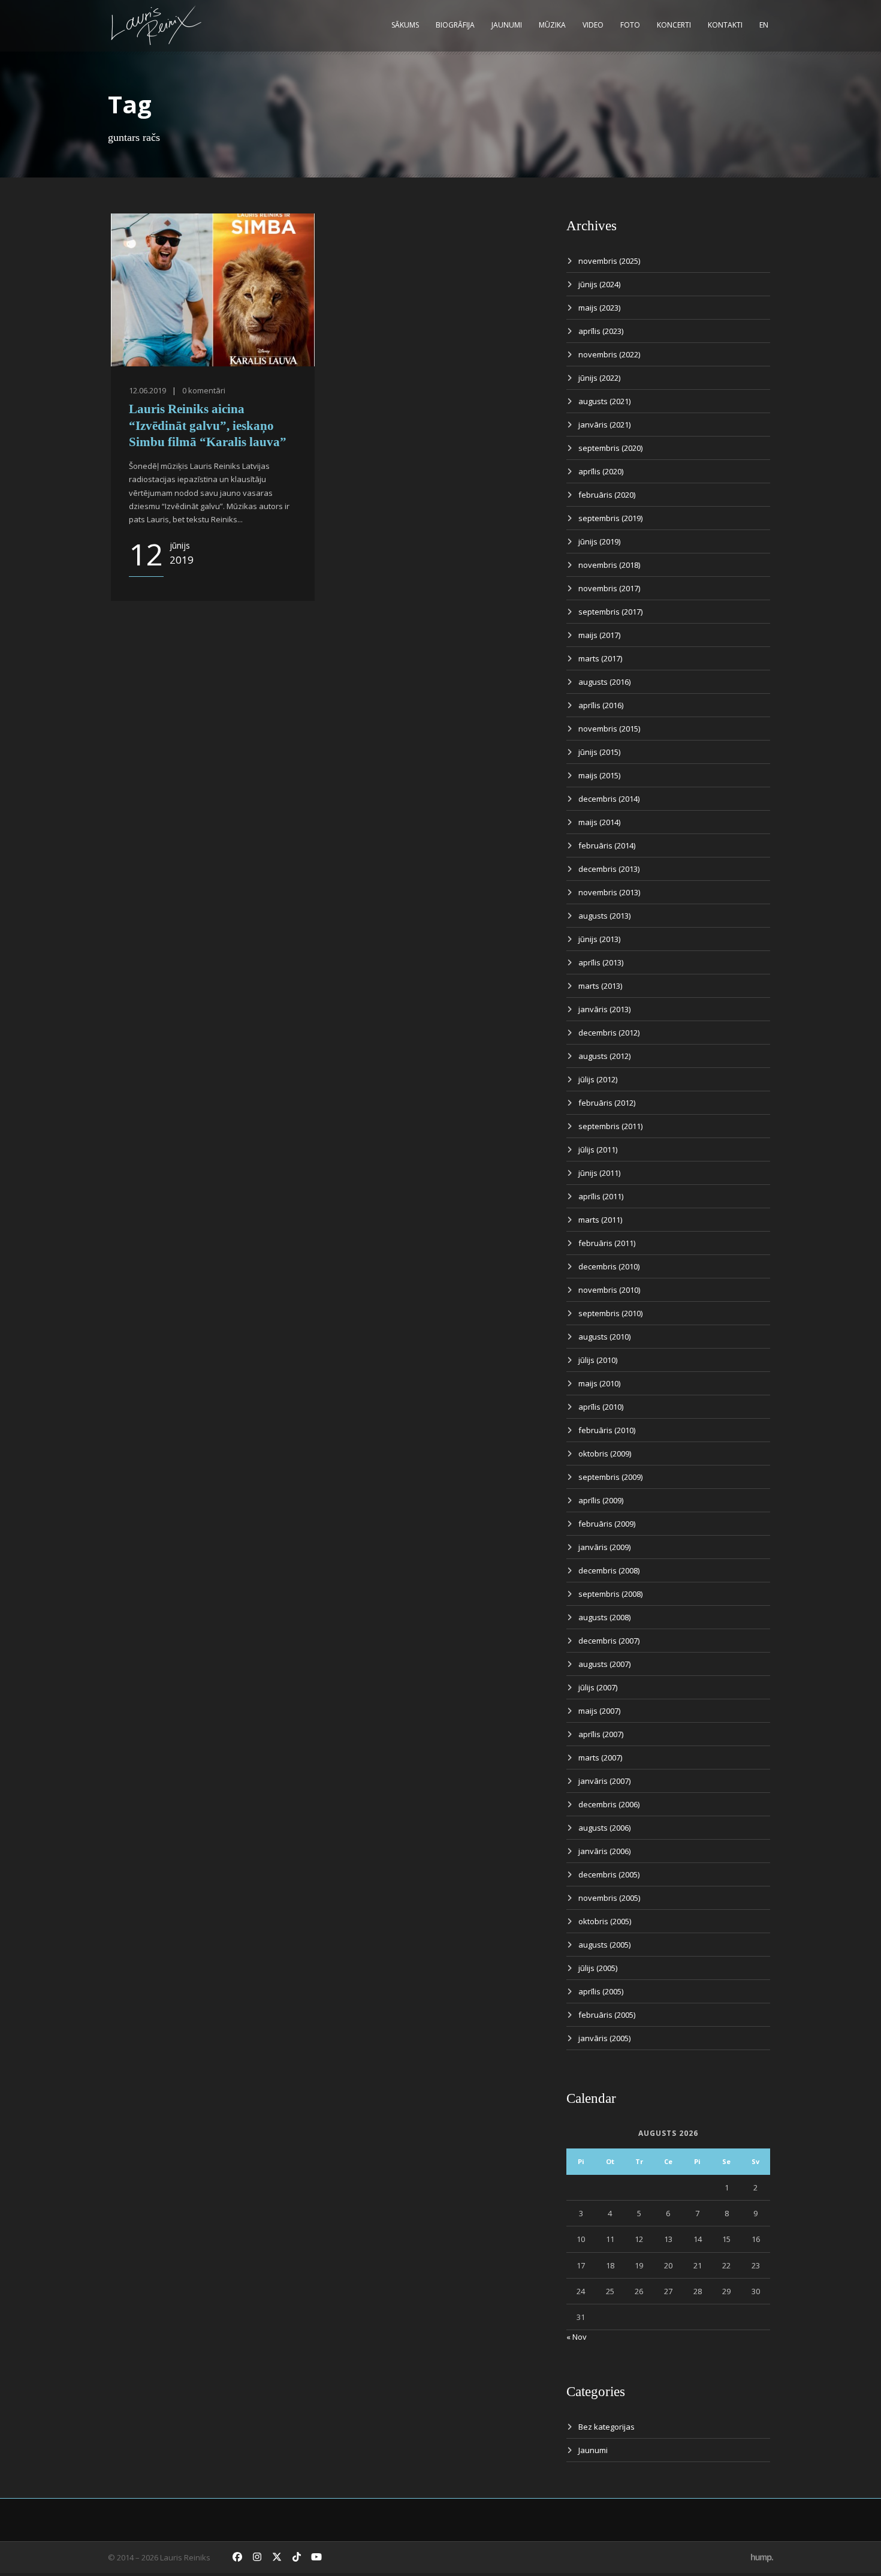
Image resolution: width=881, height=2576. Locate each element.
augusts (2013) (604, 916)
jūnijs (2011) (599, 1173)
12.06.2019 (147, 390)
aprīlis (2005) (601, 1991)
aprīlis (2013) (601, 962)
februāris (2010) (607, 1430)
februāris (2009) (607, 1524)
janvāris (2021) (604, 425)
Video (593, 25)
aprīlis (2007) (601, 1734)
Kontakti (725, 25)
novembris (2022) (609, 354)
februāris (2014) (607, 845)
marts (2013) (600, 986)
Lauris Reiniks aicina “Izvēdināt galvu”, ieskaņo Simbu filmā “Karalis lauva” (208, 425)
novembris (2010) (609, 1290)
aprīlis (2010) (601, 1407)
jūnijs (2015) (599, 752)
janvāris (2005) (604, 2038)
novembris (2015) (609, 729)
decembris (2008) (609, 1570)
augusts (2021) (604, 401)
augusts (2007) (604, 1664)
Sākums (405, 25)
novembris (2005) (609, 1898)
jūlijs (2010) (598, 1360)
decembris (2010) (609, 1266)
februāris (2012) (607, 1103)
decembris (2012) (609, 1033)
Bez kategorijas (607, 2427)
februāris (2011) (607, 1243)
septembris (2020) (610, 448)
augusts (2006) (604, 1828)
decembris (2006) (609, 1804)
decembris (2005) (609, 1874)
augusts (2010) (604, 1337)
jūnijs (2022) (599, 378)
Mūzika (552, 25)
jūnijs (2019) (599, 541)
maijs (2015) (599, 775)
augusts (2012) (604, 1056)
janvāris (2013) (604, 1009)
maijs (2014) (599, 822)
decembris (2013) (609, 869)
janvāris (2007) (604, 1781)
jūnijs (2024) (599, 284)
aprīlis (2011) (601, 1196)
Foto (630, 25)
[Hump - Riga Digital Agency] (762, 2557)
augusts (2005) (604, 1945)
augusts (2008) (604, 1617)
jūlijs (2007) (598, 1687)
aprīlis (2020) (601, 471)
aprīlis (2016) (601, 705)
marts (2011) (600, 1220)
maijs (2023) (599, 308)
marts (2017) (600, 658)
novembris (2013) (609, 892)
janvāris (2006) (604, 1851)
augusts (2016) (604, 682)
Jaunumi (507, 25)
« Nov (577, 2337)
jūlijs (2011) (598, 1149)
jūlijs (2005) (598, 1968)
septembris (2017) (610, 612)
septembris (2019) (610, 518)
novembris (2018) (609, 565)
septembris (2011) (610, 1126)
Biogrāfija (455, 25)
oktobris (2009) (605, 1453)
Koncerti (674, 25)
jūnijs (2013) (599, 939)
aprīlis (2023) (601, 331)
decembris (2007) (609, 1641)
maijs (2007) (599, 1711)
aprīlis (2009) (601, 1500)
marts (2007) (600, 1758)
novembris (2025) (609, 261)
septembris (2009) (610, 1477)
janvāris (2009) (604, 1547)
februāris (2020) (607, 495)
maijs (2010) (599, 1383)
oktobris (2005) (605, 1921)
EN (764, 25)
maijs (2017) (599, 635)
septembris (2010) (610, 1313)
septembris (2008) (610, 1594)
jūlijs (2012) (598, 1079)
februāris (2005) (607, 2015)
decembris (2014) (609, 799)
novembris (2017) (609, 588)
